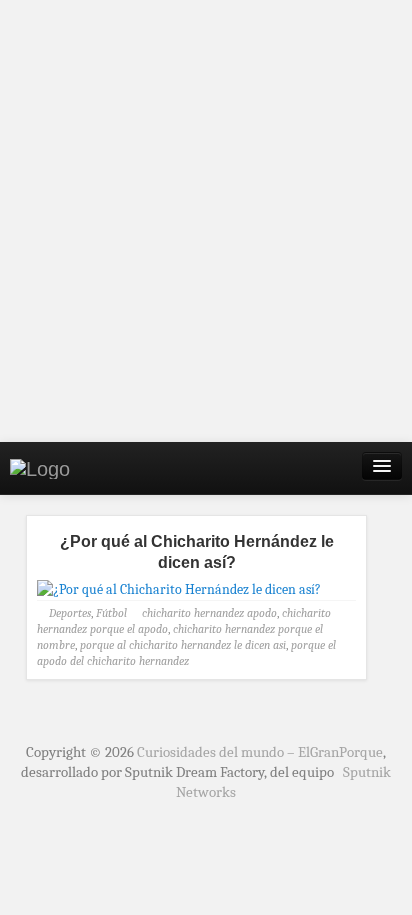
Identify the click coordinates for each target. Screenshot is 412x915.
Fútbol (111, 613)
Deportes (70, 613)
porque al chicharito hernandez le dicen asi (183, 645)
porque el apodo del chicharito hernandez (186, 653)
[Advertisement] (206, 221)
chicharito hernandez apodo (209, 613)
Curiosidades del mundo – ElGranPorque (260, 752)
